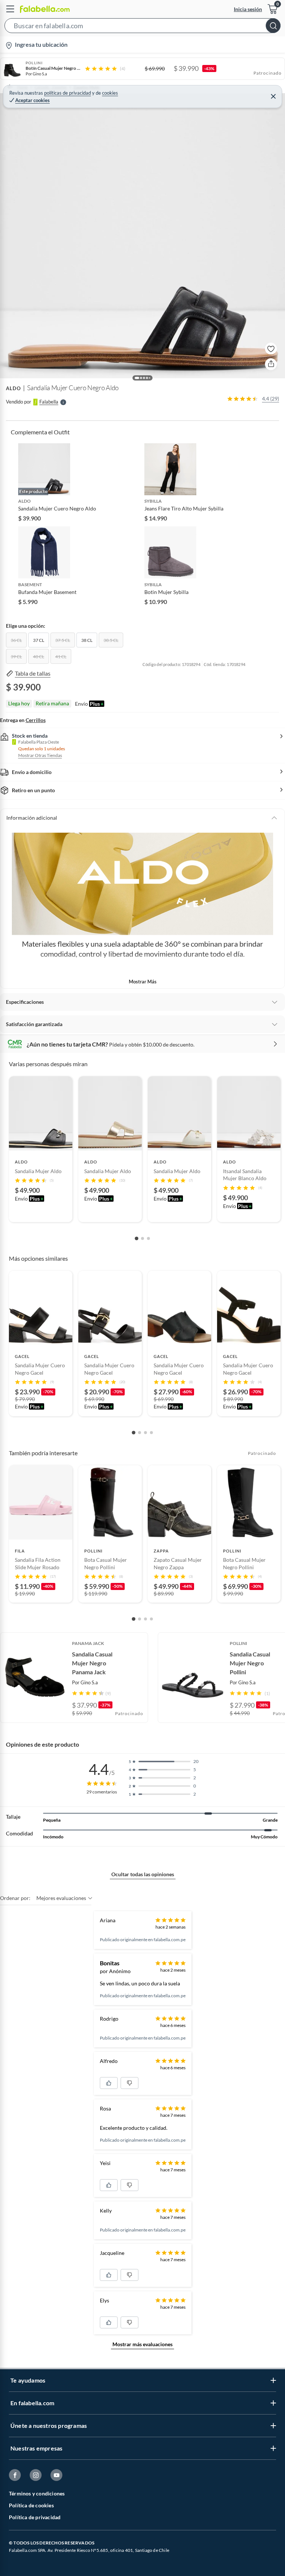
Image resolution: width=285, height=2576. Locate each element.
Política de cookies (31, 2505)
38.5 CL (111, 640)
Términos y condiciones (37, 2493)
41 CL (61, 657)
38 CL (87, 640)
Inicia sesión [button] (248, 9)
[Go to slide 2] (142, 1238)
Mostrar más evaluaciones (142, 2344)
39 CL (16, 657)
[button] (142, 27)
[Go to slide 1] (137, 1238)
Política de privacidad (35, 2517)
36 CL (16, 640)
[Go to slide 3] (148, 1238)
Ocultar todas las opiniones (143, 1874)
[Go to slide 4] (151, 1433)
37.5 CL (63, 640)
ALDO (13, 388)
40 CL (39, 657)
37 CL (39, 640)
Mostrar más (143, 982)
